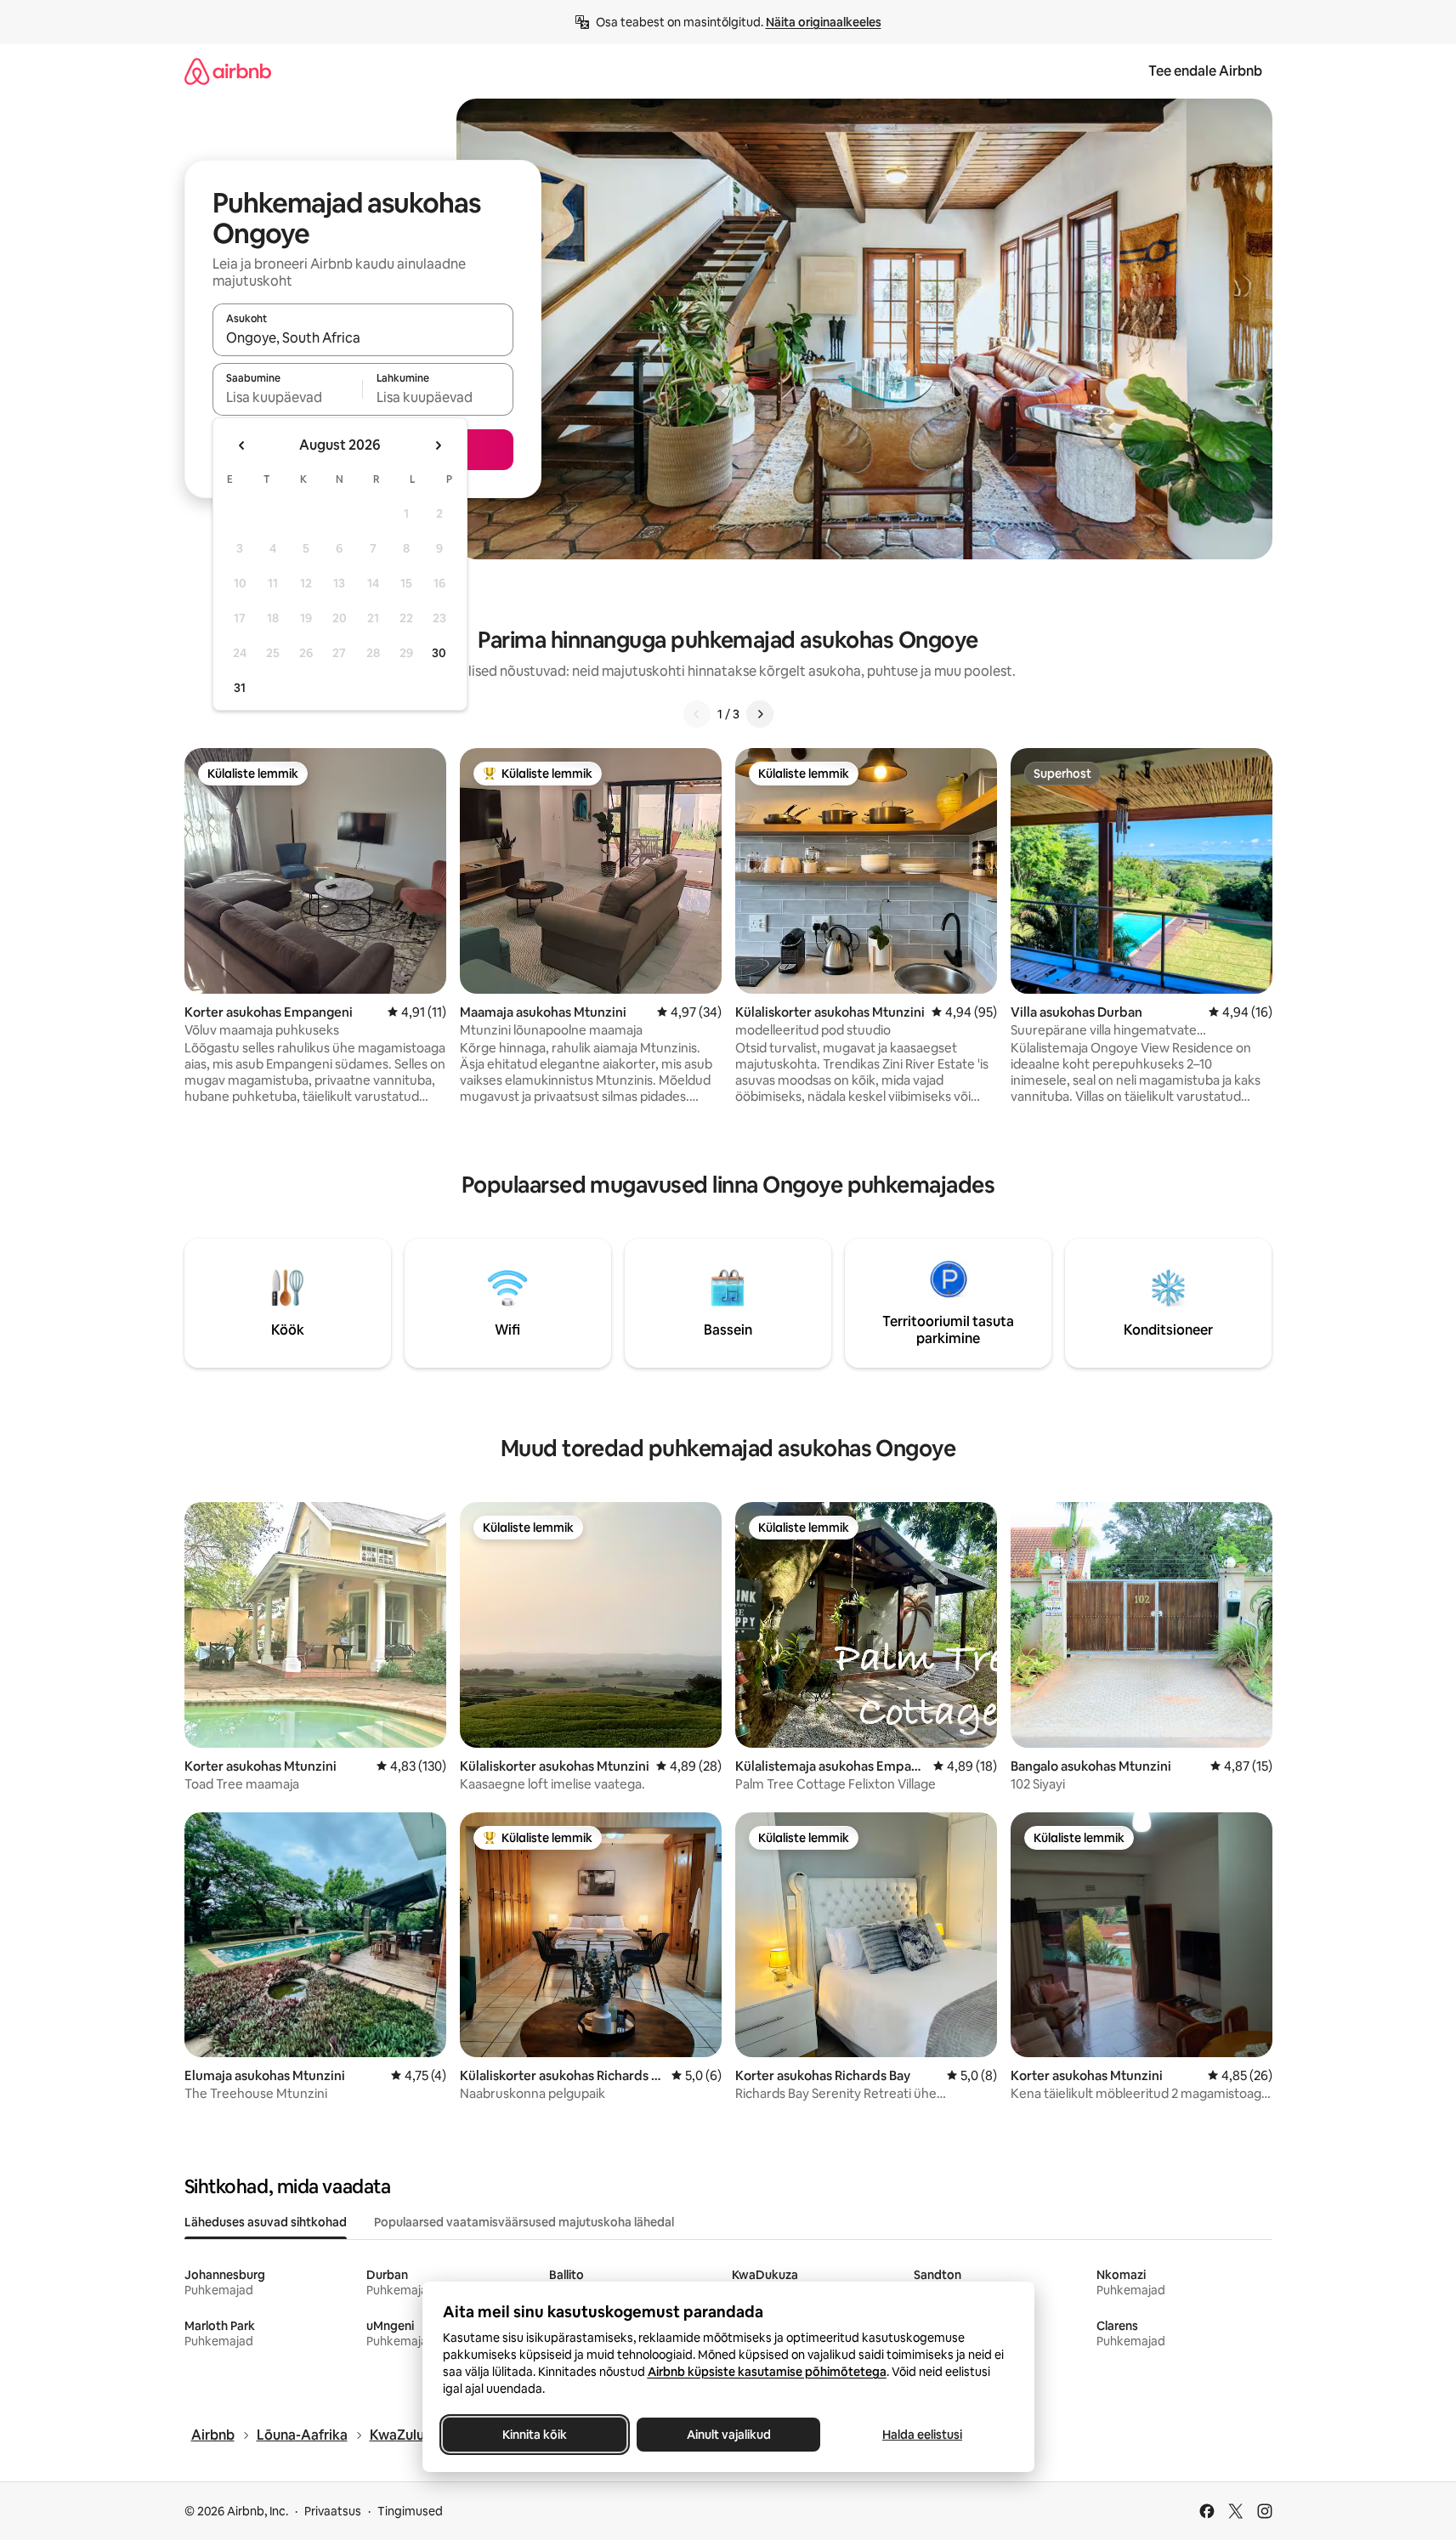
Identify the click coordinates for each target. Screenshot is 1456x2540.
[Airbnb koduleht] (228, 71)
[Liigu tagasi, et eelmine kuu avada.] (242, 445)
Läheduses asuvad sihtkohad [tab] (266, 2222)
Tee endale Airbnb (1205, 71)
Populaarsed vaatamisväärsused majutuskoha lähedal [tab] (524, 2222)
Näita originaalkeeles (824, 22)
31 (240, 688)
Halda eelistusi (922, 2435)
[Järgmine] (760, 714)
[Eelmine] (697, 714)
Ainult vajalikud (728, 2435)
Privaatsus (333, 2511)
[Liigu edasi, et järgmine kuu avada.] (438, 445)
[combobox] (363, 337)
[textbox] (288, 397)
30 (439, 653)
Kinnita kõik (535, 2435)
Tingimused (410, 2511)
